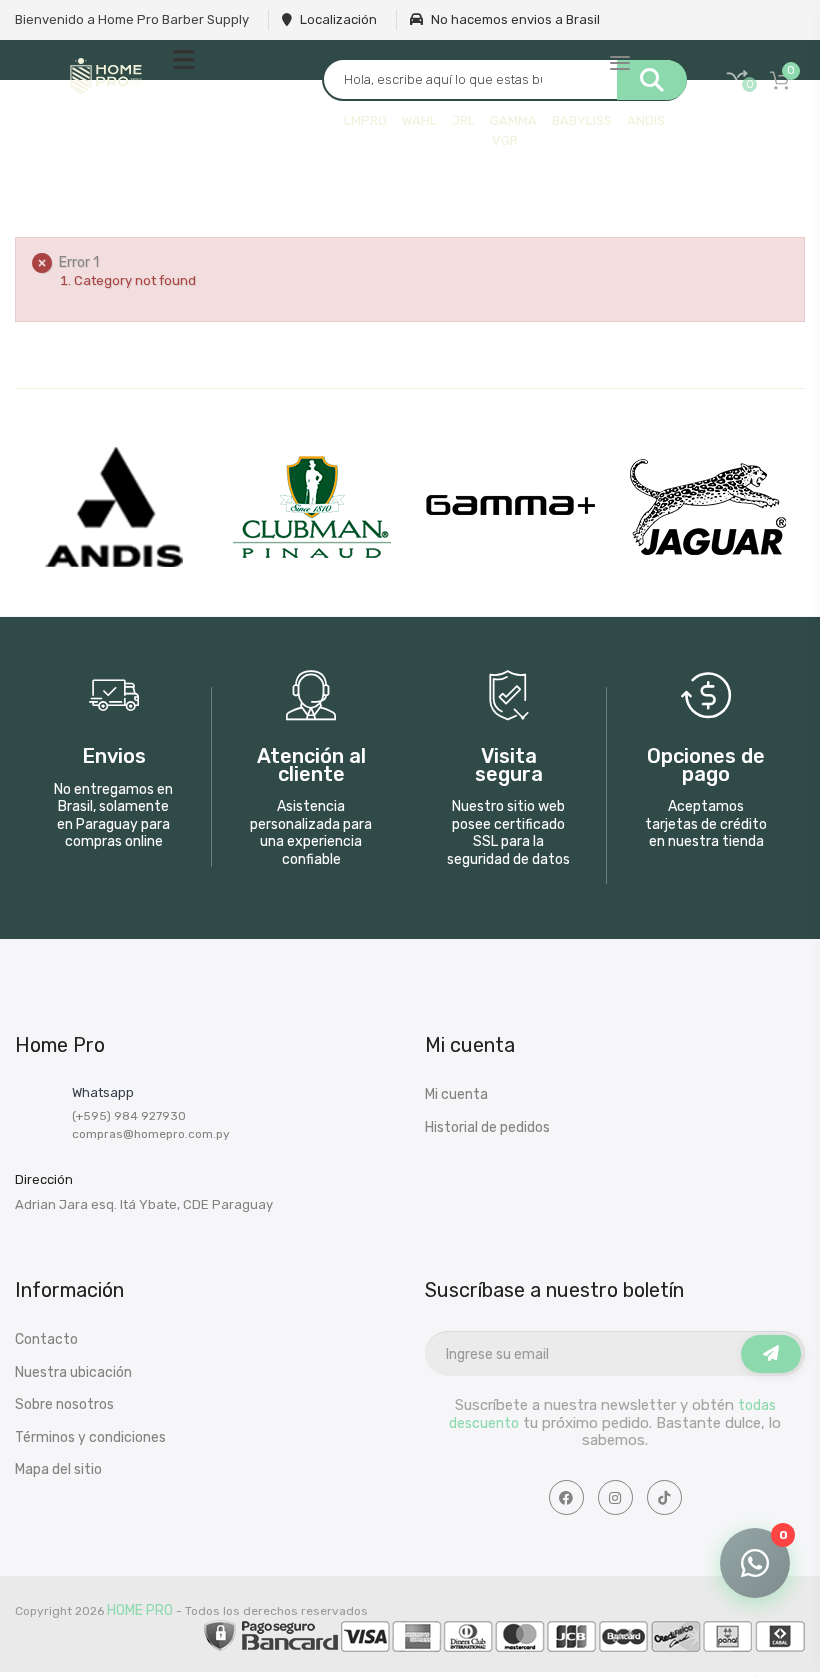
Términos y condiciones (90, 1437)
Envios (114, 757)
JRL (463, 120)
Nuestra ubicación (73, 1372)
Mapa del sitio (58, 1469)
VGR (505, 140)
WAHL (419, 120)
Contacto (46, 1339)
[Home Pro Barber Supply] (106, 76)
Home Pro (140, 1610)
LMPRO (365, 120)
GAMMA (513, 120)
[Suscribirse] (771, 1354)
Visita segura (509, 765)
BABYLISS (582, 120)
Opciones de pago (706, 765)
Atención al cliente (311, 765)
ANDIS (646, 120)
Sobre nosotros (64, 1404)
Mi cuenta (456, 1094)
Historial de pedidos (487, 1127)
